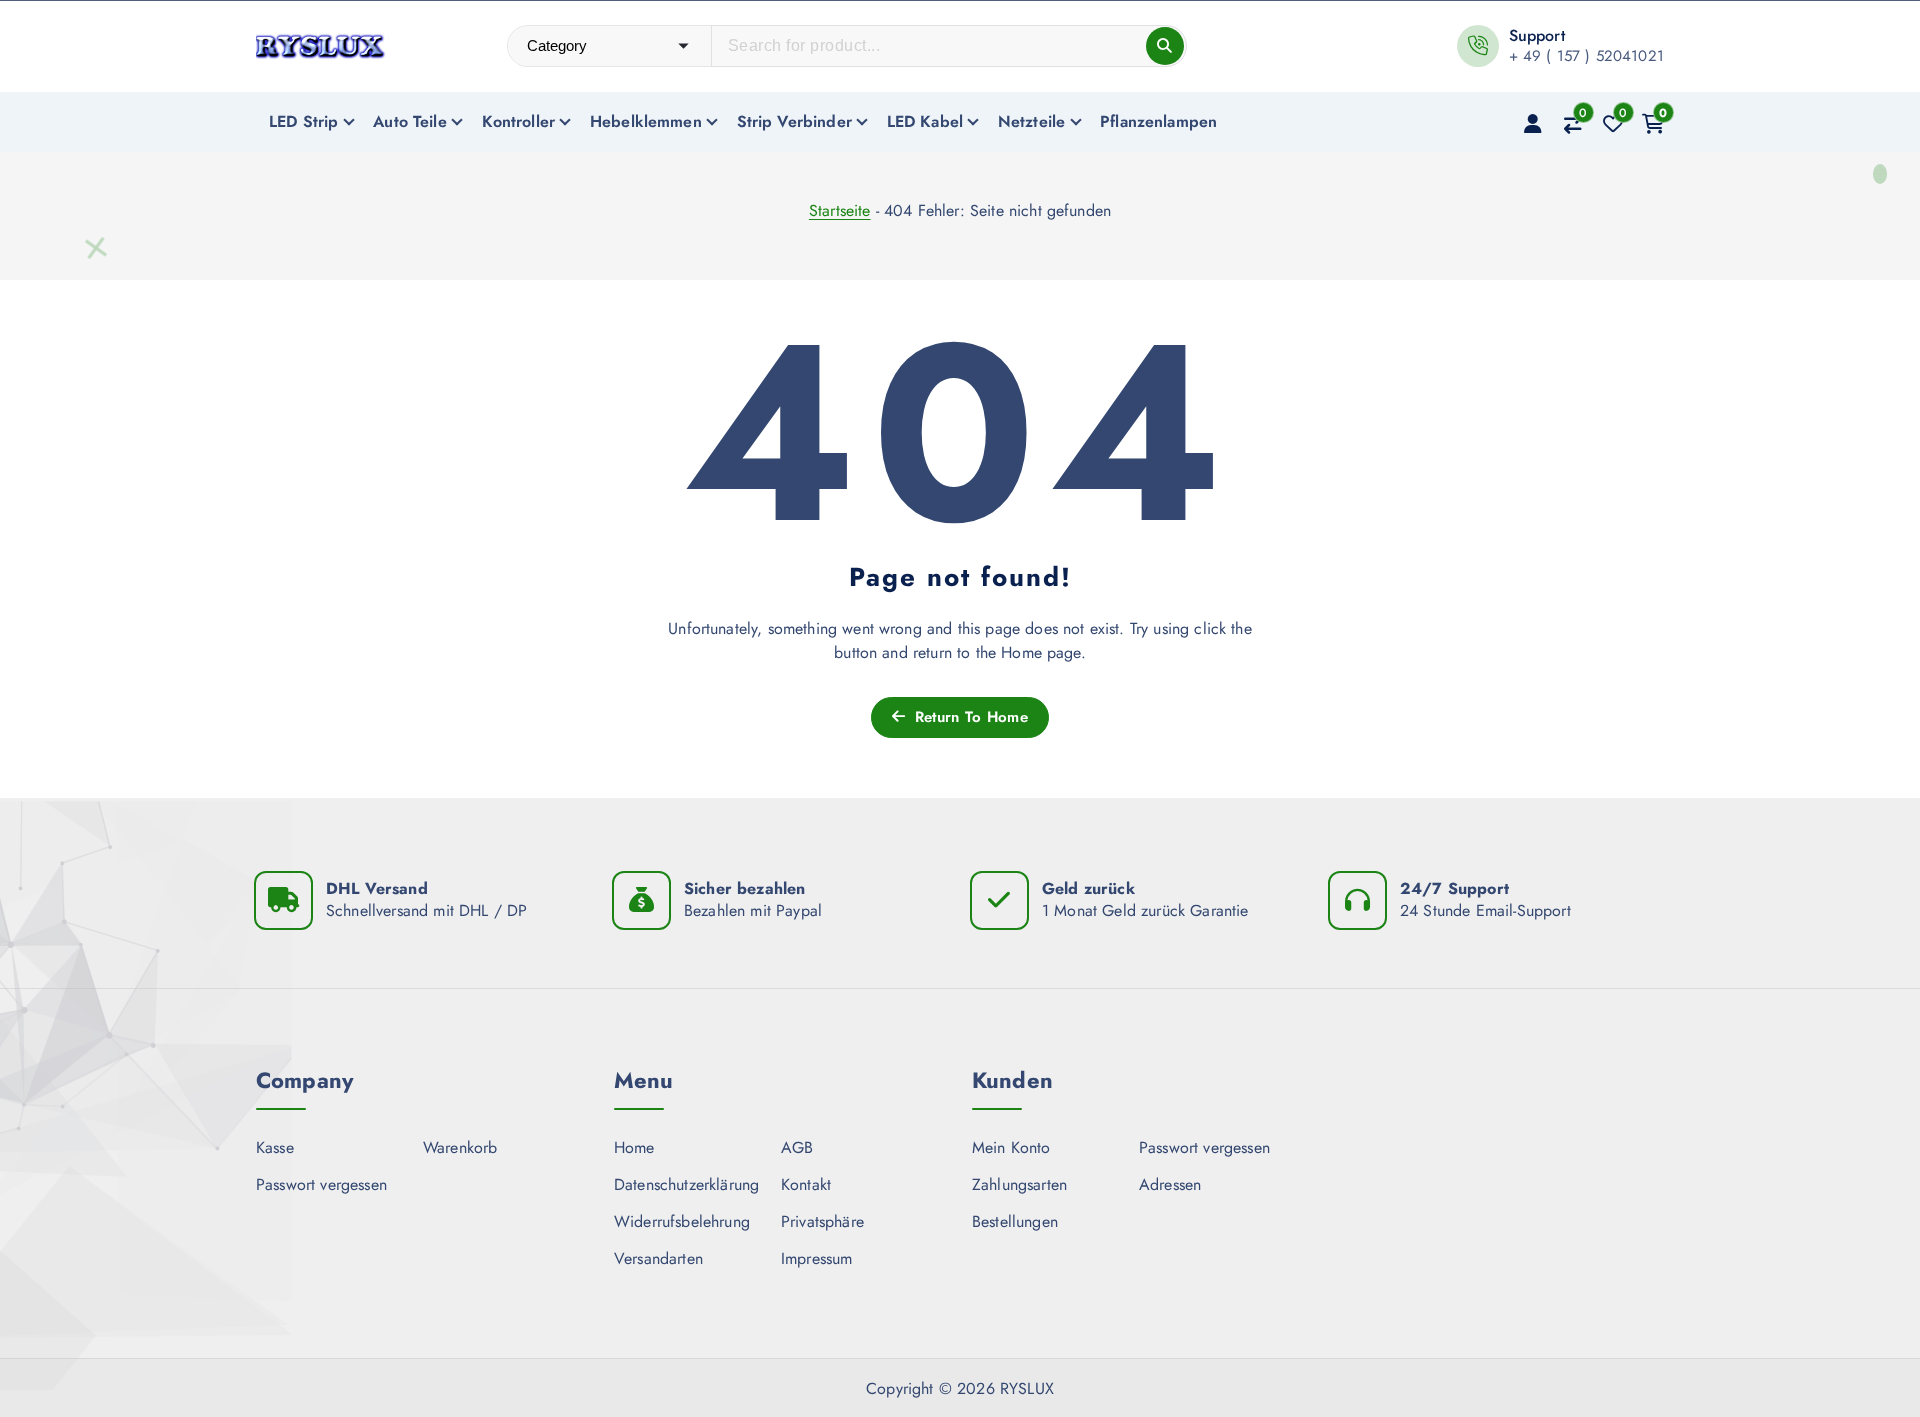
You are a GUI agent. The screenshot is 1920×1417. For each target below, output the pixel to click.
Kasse (275, 1147)
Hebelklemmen (646, 121)
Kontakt (806, 1184)
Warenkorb (460, 1147)
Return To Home (968, 717)
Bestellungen (1015, 1221)
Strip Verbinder (794, 121)
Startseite (840, 210)
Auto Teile (410, 121)
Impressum (816, 1258)
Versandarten (658, 1258)
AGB (797, 1147)
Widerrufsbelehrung (682, 1221)
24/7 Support (1454, 888)
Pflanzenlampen (1158, 121)
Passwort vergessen (321, 1184)
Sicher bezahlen (744, 888)
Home (634, 1147)
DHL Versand (377, 888)
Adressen (1170, 1184)
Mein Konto (1011, 1147)
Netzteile (1031, 121)
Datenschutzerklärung (686, 1184)
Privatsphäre (822, 1221)
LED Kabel (925, 121)
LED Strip (303, 121)
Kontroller (519, 121)
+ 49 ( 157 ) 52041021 (1586, 56)
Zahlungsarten (1019, 1184)
